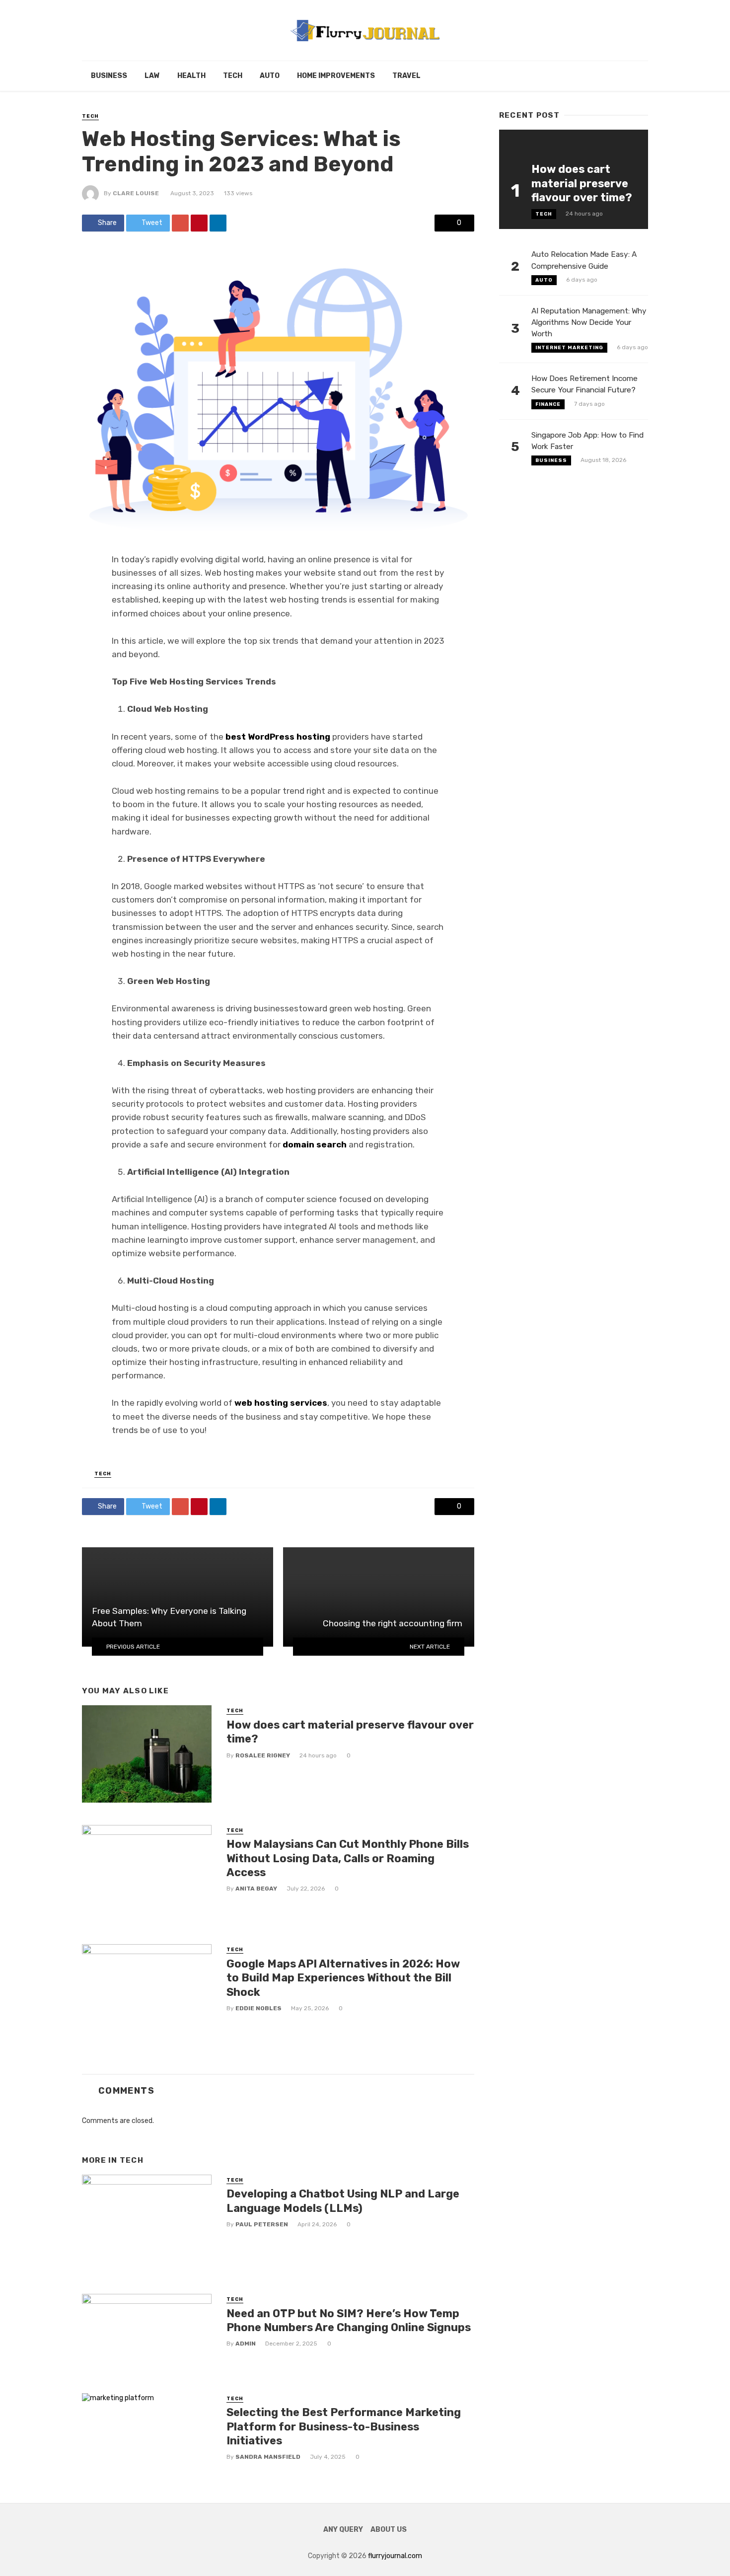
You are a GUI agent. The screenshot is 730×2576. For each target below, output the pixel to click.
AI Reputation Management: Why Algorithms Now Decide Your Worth (589, 322)
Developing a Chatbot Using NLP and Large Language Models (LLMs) (343, 2201)
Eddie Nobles (258, 2008)
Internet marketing (569, 348)
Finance (548, 404)
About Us (389, 2530)
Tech (233, 76)
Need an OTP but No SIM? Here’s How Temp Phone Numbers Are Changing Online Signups (349, 2320)
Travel (406, 76)
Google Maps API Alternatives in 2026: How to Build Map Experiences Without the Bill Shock (343, 1978)
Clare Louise (136, 193)
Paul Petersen (262, 2224)
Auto (270, 76)
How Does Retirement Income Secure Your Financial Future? (584, 384)
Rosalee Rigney (263, 1755)
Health (191, 76)
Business (109, 76)
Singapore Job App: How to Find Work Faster (587, 441)
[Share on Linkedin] (218, 223)
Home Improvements (336, 76)
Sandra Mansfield (268, 2457)
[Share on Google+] (180, 223)
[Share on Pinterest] (199, 223)
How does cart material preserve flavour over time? (350, 1732)
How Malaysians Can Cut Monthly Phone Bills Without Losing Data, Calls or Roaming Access (348, 1858)
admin (246, 2344)
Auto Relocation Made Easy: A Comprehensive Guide (584, 260)
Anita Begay (256, 1889)
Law (152, 76)
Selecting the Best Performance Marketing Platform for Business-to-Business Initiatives (344, 2426)
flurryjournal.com (395, 2556)
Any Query (343, 2530)
